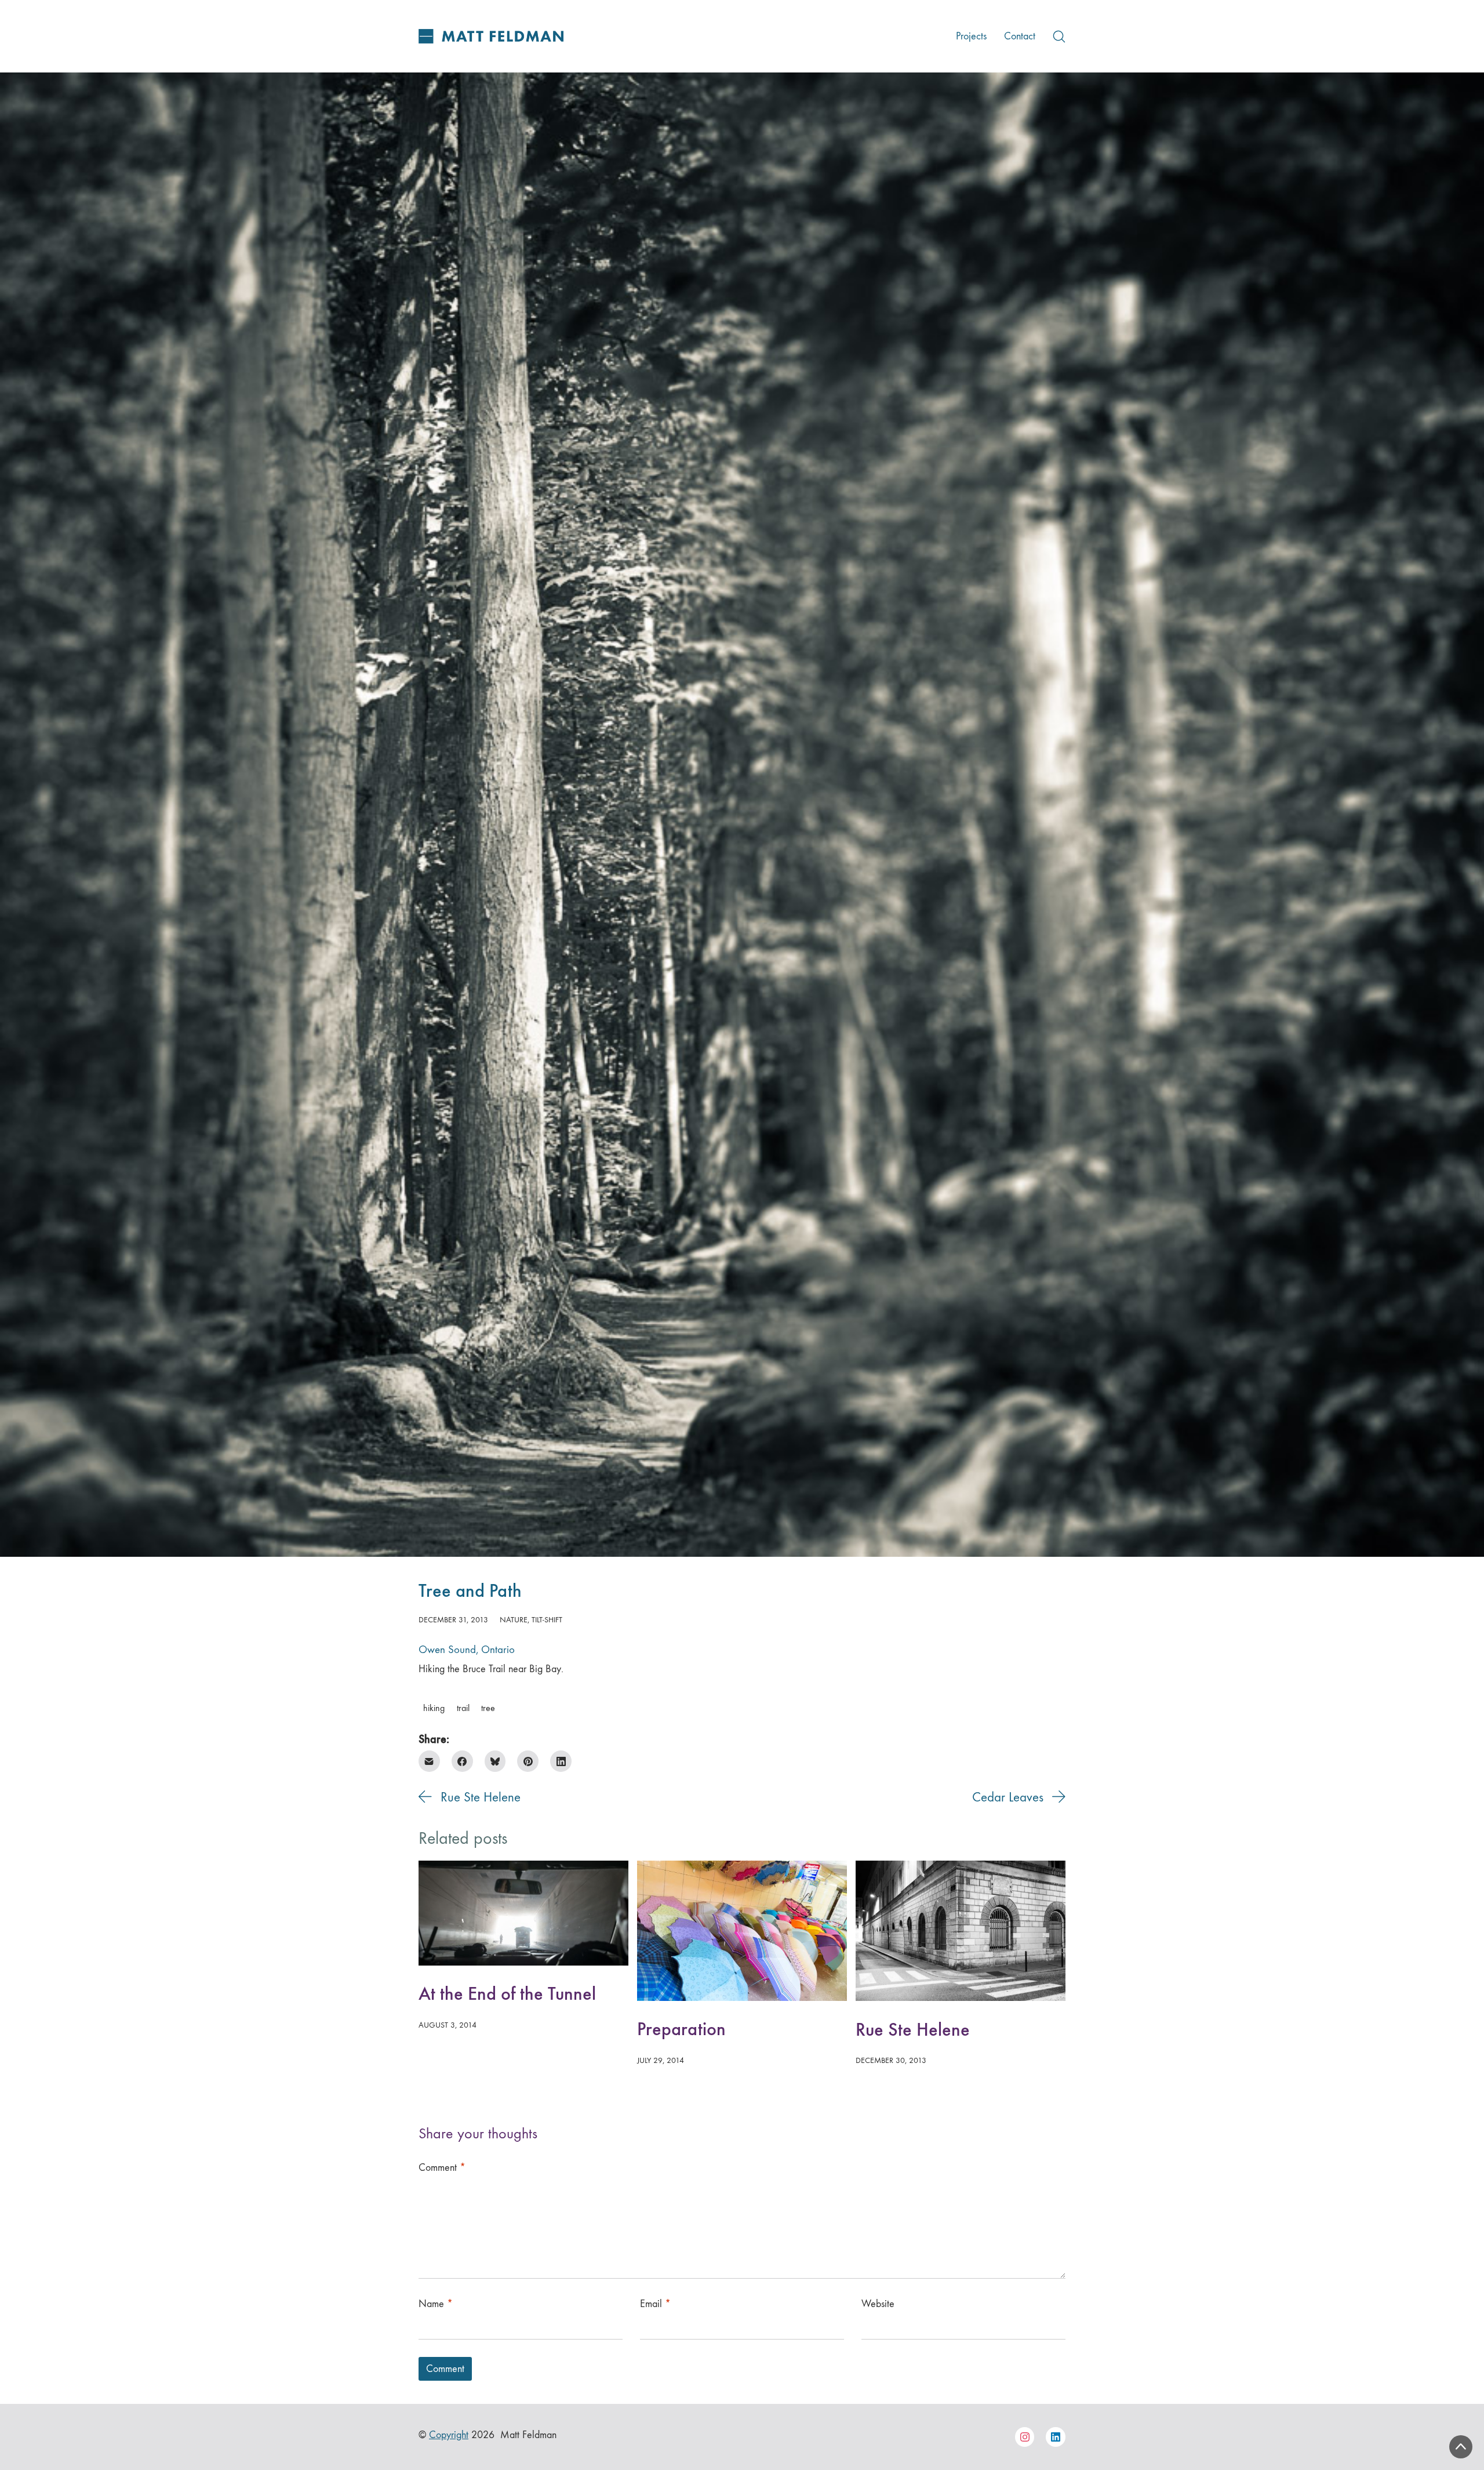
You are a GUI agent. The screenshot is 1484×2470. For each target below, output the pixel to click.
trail (463, 1708)
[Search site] (1059, 37)
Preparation (681, 2029)
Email (655, 2304)
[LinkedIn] (561, 1761)
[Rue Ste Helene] (961, 1931)
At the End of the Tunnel (507, 1994)
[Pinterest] (528, 1761)
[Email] (429, 1761)
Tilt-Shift (547, 1620)
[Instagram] (1025, 2437)
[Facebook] (462, 1761)
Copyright (449, 2435)
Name (436, 2304)
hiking (434, 1708)
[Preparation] (742, 1931)
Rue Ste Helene (913, 2030)
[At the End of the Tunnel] (523, 1913)
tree (488, 1708)
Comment (442, 2168)
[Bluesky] (495, 1761)
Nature (514, 1620)
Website (878, 2304)
